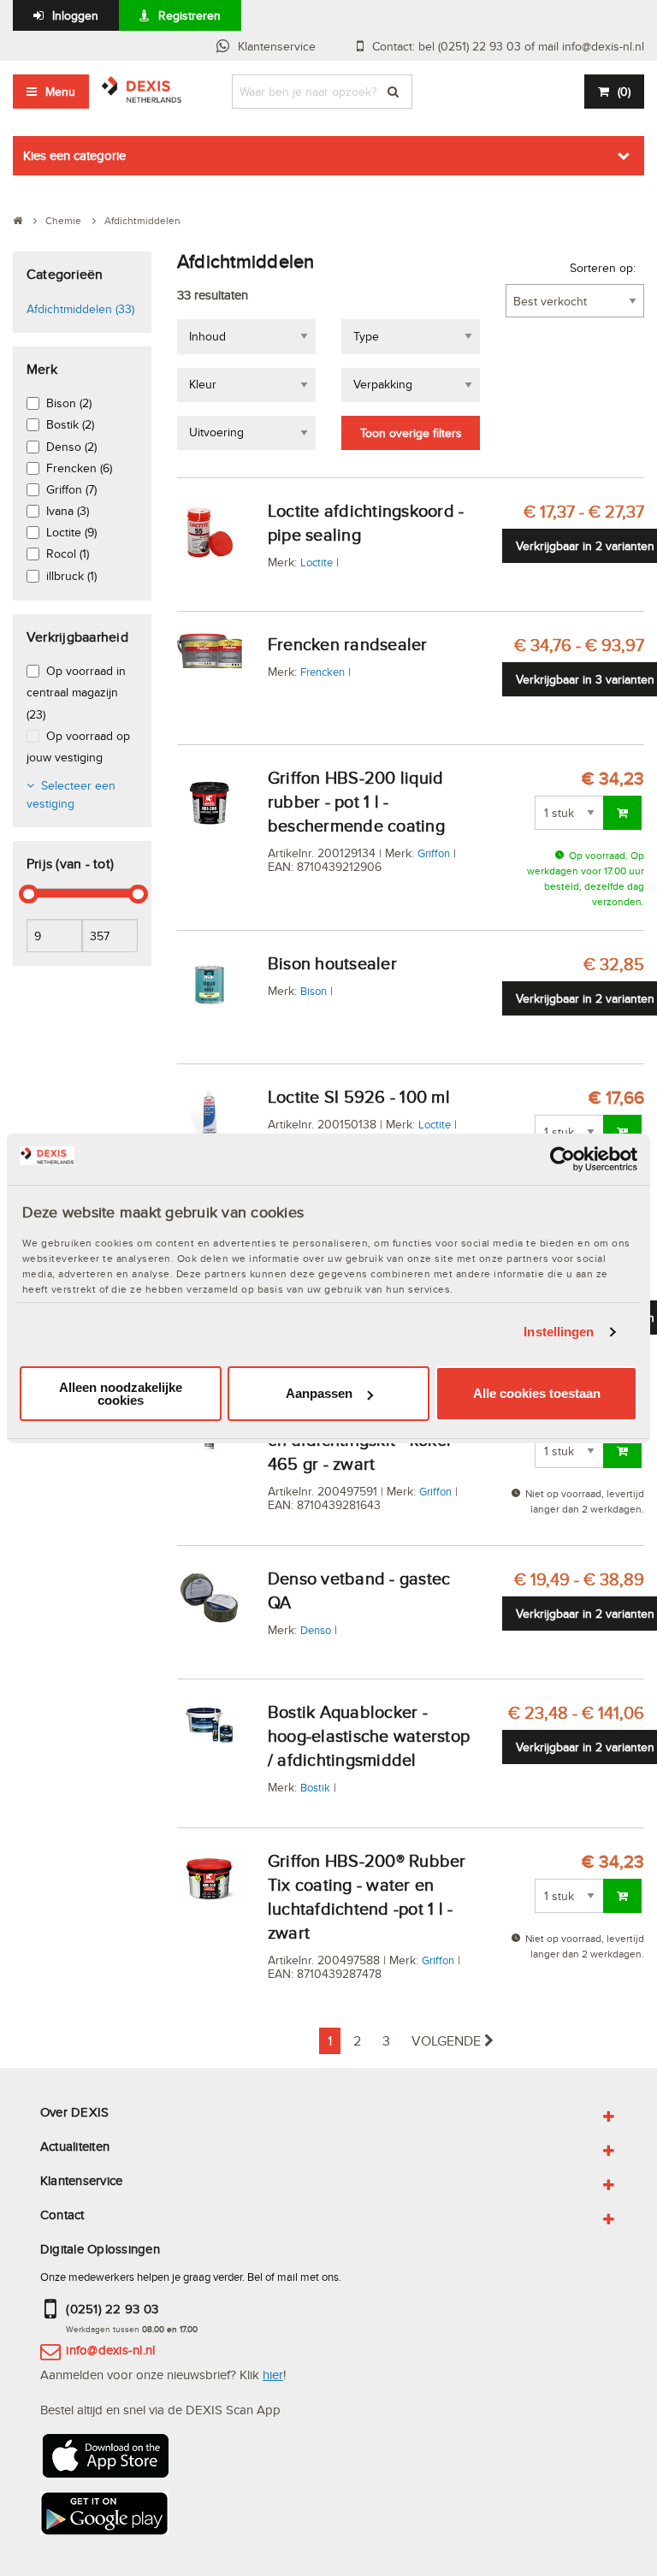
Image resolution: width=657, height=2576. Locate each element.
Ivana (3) (68, 511)
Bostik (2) (70, 424)
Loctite (317, 562)
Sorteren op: (603, 268)
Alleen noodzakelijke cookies (121, 1394)
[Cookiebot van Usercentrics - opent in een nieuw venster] (562, 1158)
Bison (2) (69, 403)
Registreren (189, 15)
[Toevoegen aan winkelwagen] (622, 813)
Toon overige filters (411, 433)
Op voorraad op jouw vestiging (78, 746)
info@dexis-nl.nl (110, 2350)
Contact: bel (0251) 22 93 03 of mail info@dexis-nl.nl (508, 46)
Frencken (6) (79, 468)
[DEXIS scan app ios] (104, 2461)
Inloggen (75, 15)
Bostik (315, 1787)
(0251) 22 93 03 (112, 2309)
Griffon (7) (71, 489)
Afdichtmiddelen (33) (80, 309)
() (624, 92)
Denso (316, 1630)
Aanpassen (319, 1393)
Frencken (323, 672)
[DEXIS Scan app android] (104, 2518)
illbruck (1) (71, 576)
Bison (314, 991)
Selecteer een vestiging (71, 794)
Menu (60, 92)
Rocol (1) (68, 554)
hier (273, 2375)
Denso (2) (71, 447)
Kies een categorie (74, 155)
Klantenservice (277, 46)
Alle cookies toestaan (537, 1393)
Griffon (434, 853)
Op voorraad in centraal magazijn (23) (76, 692)
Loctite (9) (71, 532)
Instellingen (559, 1332)
